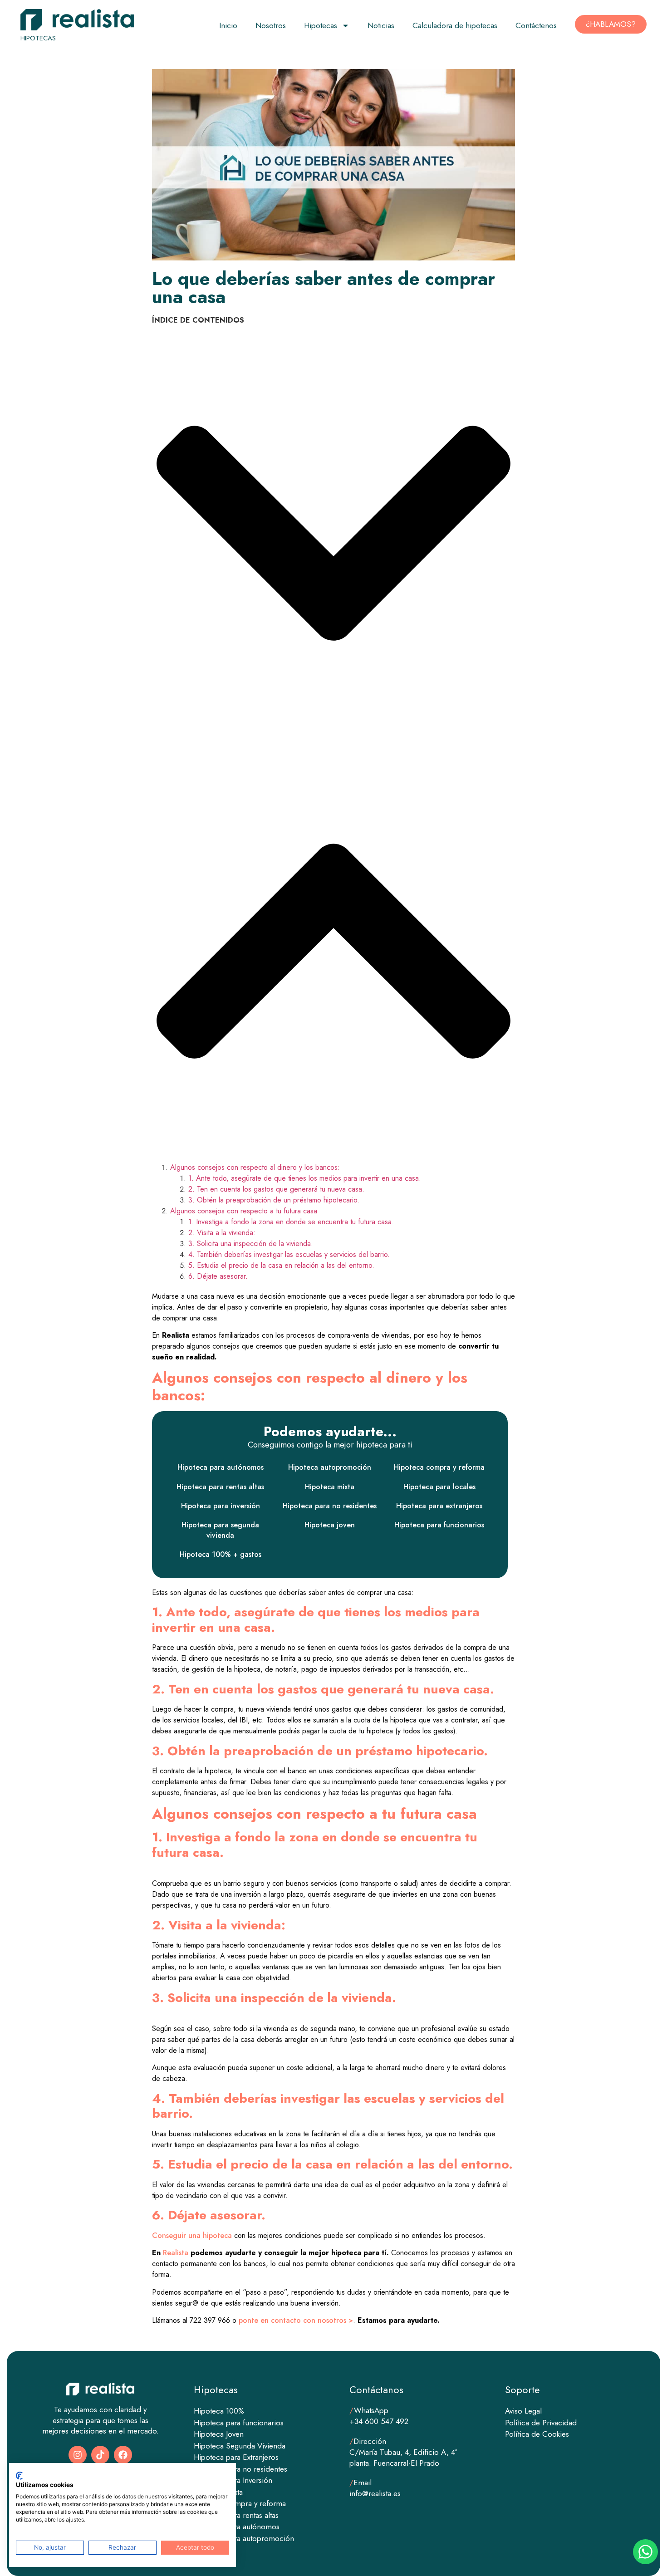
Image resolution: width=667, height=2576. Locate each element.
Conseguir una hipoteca (192, 2235)
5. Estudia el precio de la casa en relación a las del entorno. (281, 1265)
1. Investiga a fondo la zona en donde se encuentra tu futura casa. (292, 1222)
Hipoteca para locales (439, 1487)
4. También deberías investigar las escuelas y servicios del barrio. (290, 1254)
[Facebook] (123, 2455)
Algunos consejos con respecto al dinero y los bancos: (255, 1167)
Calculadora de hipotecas (455, 25)
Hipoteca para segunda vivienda (220, 1530)
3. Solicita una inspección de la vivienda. (252, 1244)
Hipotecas (321, 25)
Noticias (381, 25)
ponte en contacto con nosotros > (296, 2320)
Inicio (228, 25)
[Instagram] (78, 2455)
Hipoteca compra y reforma (439, 1467)
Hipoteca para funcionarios (439, 1525)
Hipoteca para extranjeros (439, 1506)
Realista (176, 2253)
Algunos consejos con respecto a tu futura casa (244, 1211)
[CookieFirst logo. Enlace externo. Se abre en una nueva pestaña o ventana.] (19, 2476)
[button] (333, 535)
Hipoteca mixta (330, 1487)
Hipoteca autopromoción (330, 1467)
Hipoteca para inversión (221, 1506)
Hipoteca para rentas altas (220, 1487)
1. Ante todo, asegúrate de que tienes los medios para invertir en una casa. (306, 1178)
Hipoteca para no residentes (330, 1506)
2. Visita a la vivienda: (222, 1233)
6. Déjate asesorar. (218, 1276)
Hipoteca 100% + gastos (221, 1554)
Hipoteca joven (330, 1525)
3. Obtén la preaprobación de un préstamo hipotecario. (274, 1200)
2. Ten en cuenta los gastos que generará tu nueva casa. (276, 1189)
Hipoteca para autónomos (221, 1467)
